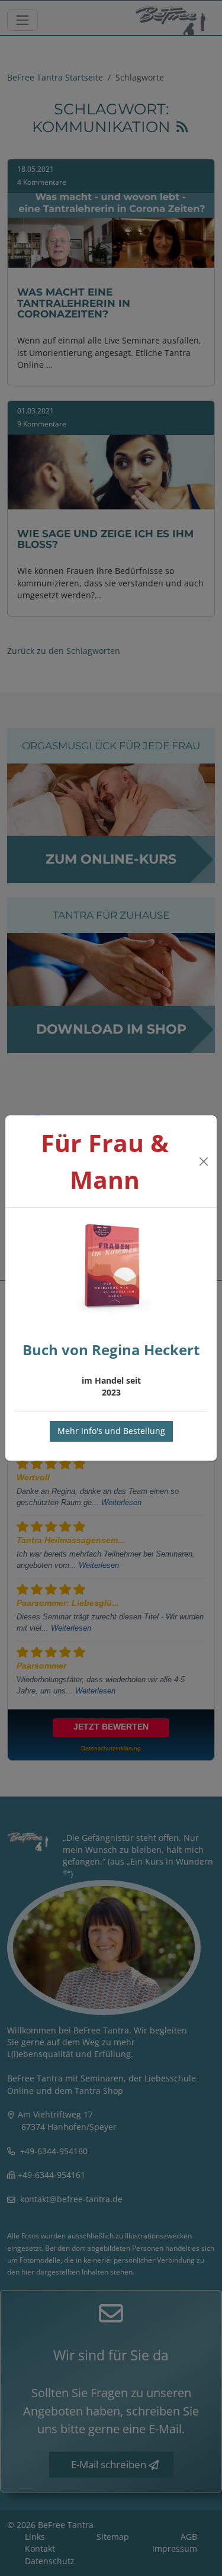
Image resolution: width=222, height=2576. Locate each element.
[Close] (203, 1162)
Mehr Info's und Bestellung (111, 1431)
